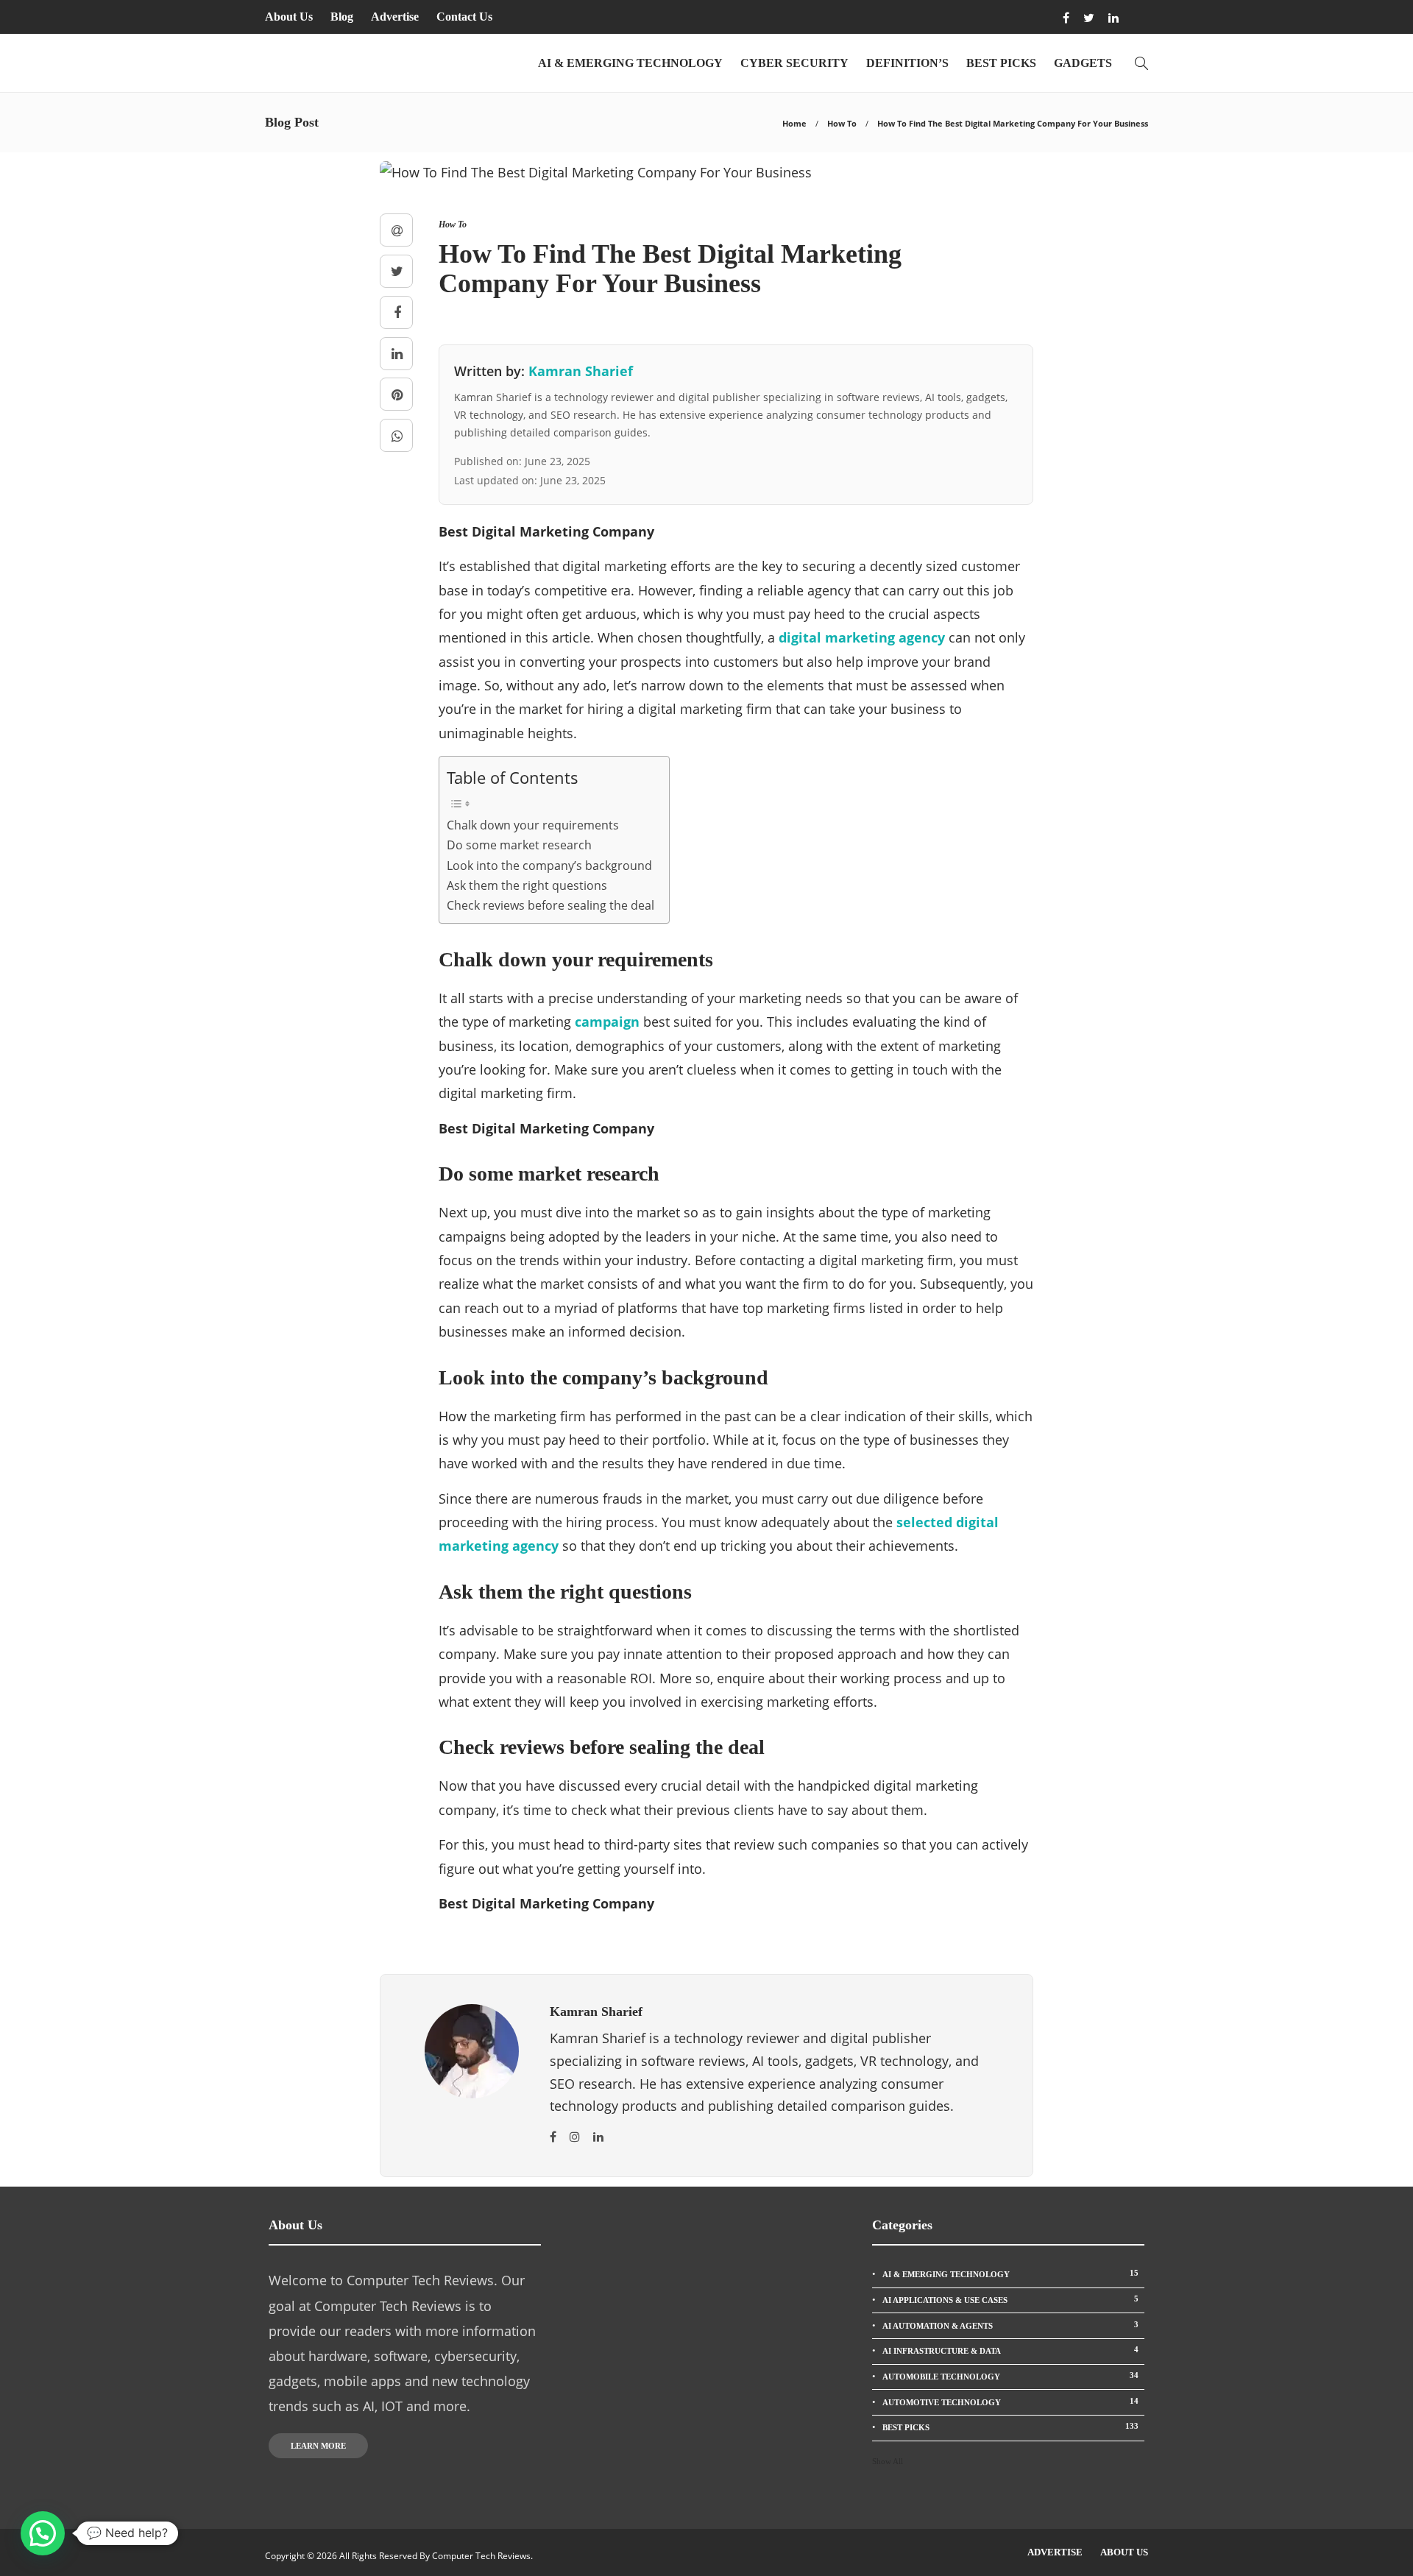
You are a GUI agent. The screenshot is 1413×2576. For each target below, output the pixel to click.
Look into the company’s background (549, 866)
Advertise (395, 17)
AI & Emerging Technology (630, 63)
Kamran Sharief (581, 371)
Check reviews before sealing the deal (550, 905)
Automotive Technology (1010, 2402)
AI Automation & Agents (1010, 2325)
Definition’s (907, 63)
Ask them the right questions (527, 885)
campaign (607, 1022)
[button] (43, 2533)
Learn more (318, 2446)
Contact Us (464, 17)
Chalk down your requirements (533, 825)
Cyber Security (794, 63)
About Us (289, 17)
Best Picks (1001, 63)
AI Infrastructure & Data (1010, 2350)
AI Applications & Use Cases (1010, 2299)
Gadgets (1083, 63)
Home (794, 123)
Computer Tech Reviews (481, 2556)
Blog (342, 17)
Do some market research (519, 845)
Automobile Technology (1010, 2376)
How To (842, 123)
